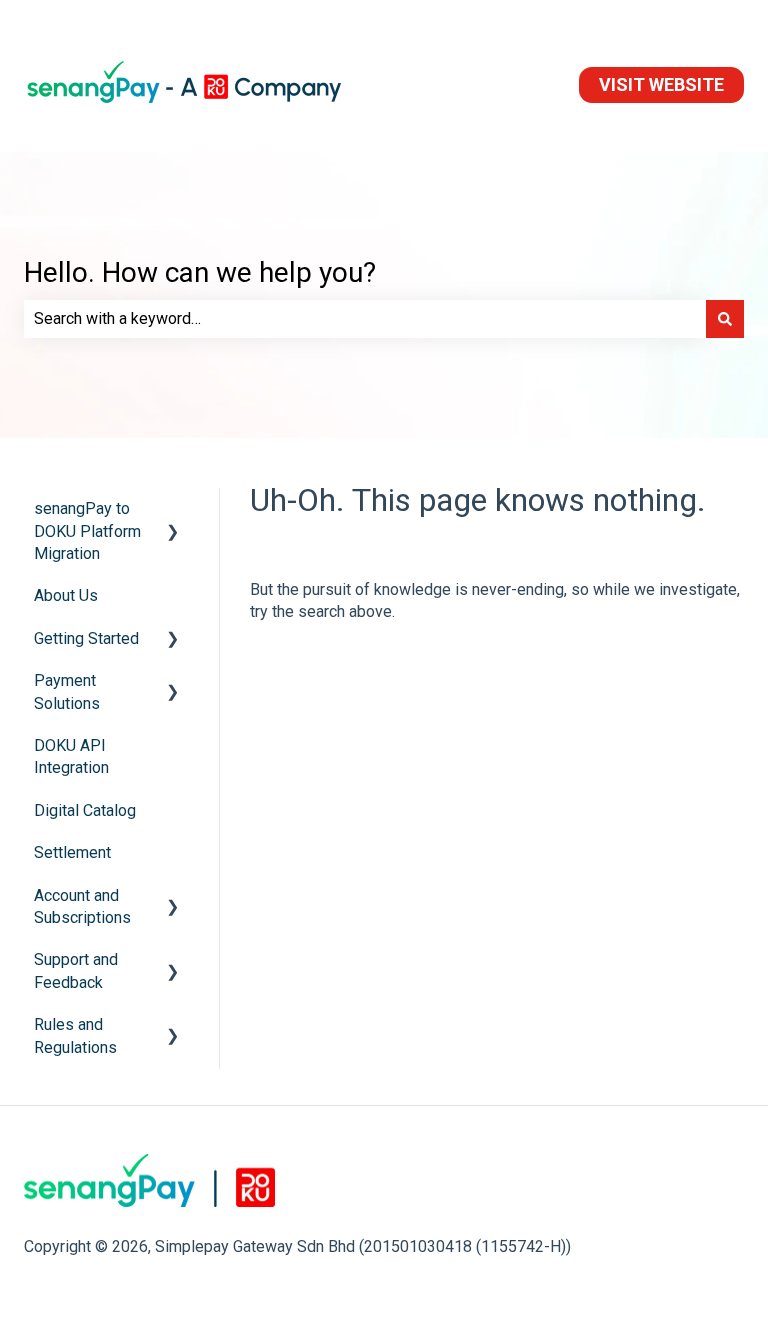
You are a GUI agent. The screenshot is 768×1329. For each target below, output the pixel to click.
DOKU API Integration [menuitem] (71, 756)
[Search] (725, 319)
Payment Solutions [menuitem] (67, 691)
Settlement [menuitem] (72, 852)
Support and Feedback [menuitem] (76, 970)
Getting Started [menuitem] (86, 638)
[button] (173, 510)
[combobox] (365, 319)
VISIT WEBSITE (661, 84)
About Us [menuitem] (66, 595)
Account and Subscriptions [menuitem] (82, 906)
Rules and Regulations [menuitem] (75, 1035)
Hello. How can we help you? (200, 272)
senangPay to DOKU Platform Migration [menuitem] (87, 531)
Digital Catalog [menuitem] (85, 810)
